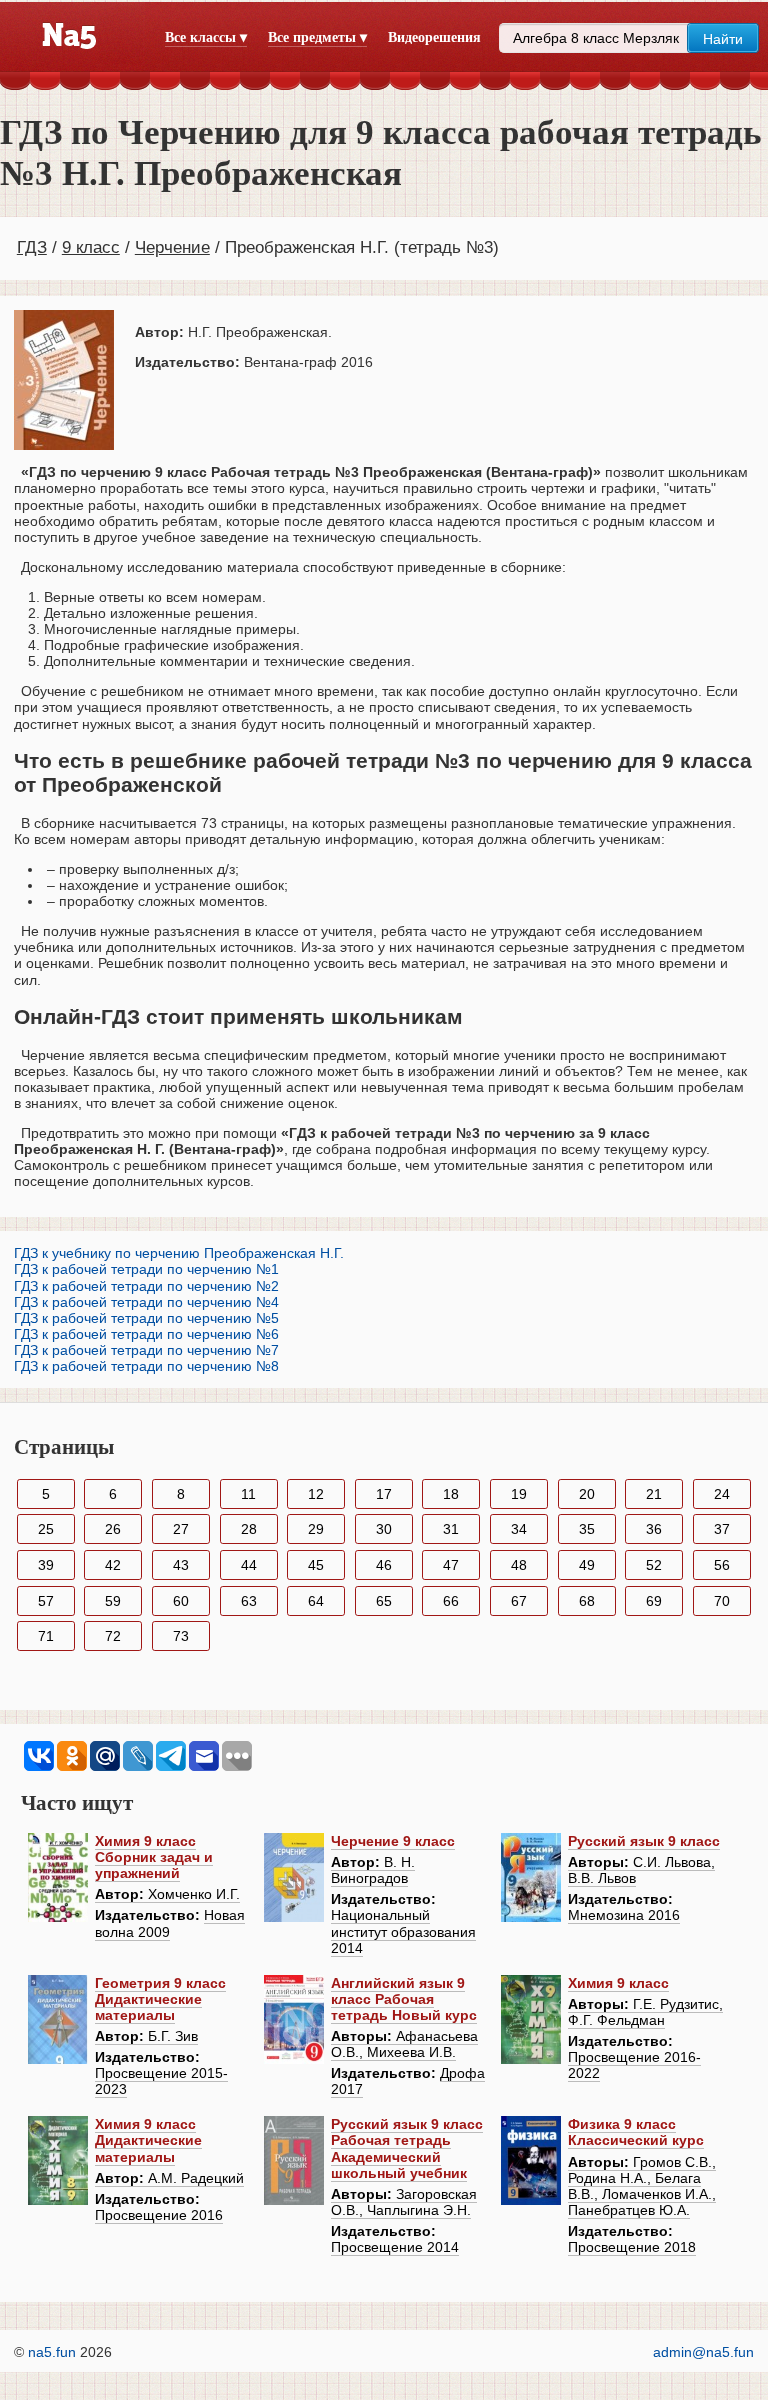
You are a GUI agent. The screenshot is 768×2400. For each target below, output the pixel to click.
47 (451, 1565)
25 (46, 1529)
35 (587, 1529)
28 (249, 1529)
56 (722, 1565)
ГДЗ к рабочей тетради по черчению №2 (146, 1286)
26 (113, 1529)
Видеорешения (434, 37)
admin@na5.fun (703, 2352)
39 (46, 1565)
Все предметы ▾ (317, 37)
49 (587, 1565)
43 (181, 1565)
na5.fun (52, 2352)
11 (248, 1494)
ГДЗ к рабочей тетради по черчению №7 (146, 1350)
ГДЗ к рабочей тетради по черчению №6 (146, 1334)
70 (722, 1601)
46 (384, 1565)
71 (46, 1636)
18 (451, 1494)
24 (722, 1494)
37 (722, 1529)
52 (654, 1565)
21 (654, 1494)
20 (587, 1494)
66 (451, 1601)
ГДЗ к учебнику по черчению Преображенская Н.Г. (179, 1253)
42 (113, 1565)
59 (113, 1601)
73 (181, 1636)
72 (113, 1636)
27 (181, 1529)
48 (519, 1565)
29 (316, 1529)
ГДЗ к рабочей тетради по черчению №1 (146, 1269)
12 (316, 1494)
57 (46, 1601)
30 (384, 1529)
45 (316, 1565)
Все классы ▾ (206, 37)
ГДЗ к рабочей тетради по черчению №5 (146, 1318)
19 (519, 1494)
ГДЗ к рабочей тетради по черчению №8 (146, 1366)
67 (519, 1601)
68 (587, 1601)
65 (384, 1601)
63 (249, 1601)
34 (519, 1529)
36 (654, 1529)
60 (181, 1601)
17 (384, 1494)
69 (654, 1601)
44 (249, 1565)
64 (316, 1601)
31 (451, 1529)
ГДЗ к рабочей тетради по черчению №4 (146, 1302)
